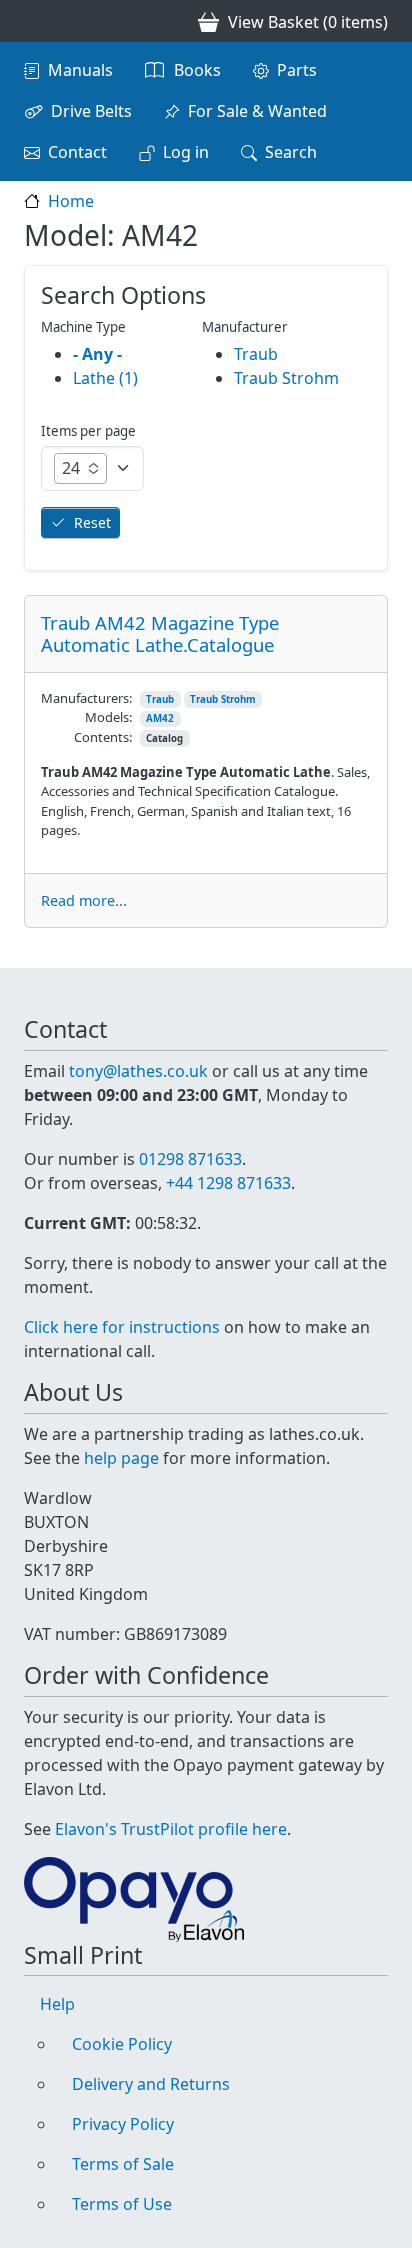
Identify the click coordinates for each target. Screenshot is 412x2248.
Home (71, 201)
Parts (297, 70)
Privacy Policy (123, 2124)
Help (57, 2004)
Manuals (80, 70)
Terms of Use (122, 2204)
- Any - (97, 354)
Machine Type (83, 327)
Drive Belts (91, 111)
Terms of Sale (123, 2164)
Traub (160, 699)
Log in (186, 152)
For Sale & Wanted (257, 111)
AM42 (160, 718)
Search (291, 152)
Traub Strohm (223, 699)
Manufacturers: (86, 698)
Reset (92, 522)
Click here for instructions (122, 1327)
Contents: (103, 737)
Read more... (84, 900)
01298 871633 (190, 1159)
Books (197, 70)
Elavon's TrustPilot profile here (171, 1829)
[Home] (32, 21)
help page (121, 1458)
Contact (77, 152)
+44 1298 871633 (228, 1183)
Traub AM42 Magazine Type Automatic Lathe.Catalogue (160, 633)
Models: (108, 717)
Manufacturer (245, 327)
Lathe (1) (105, 378)
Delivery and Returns (151, 2084)
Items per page (88, 431)
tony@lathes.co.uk (138, 1071)
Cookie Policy (122, 2044)
